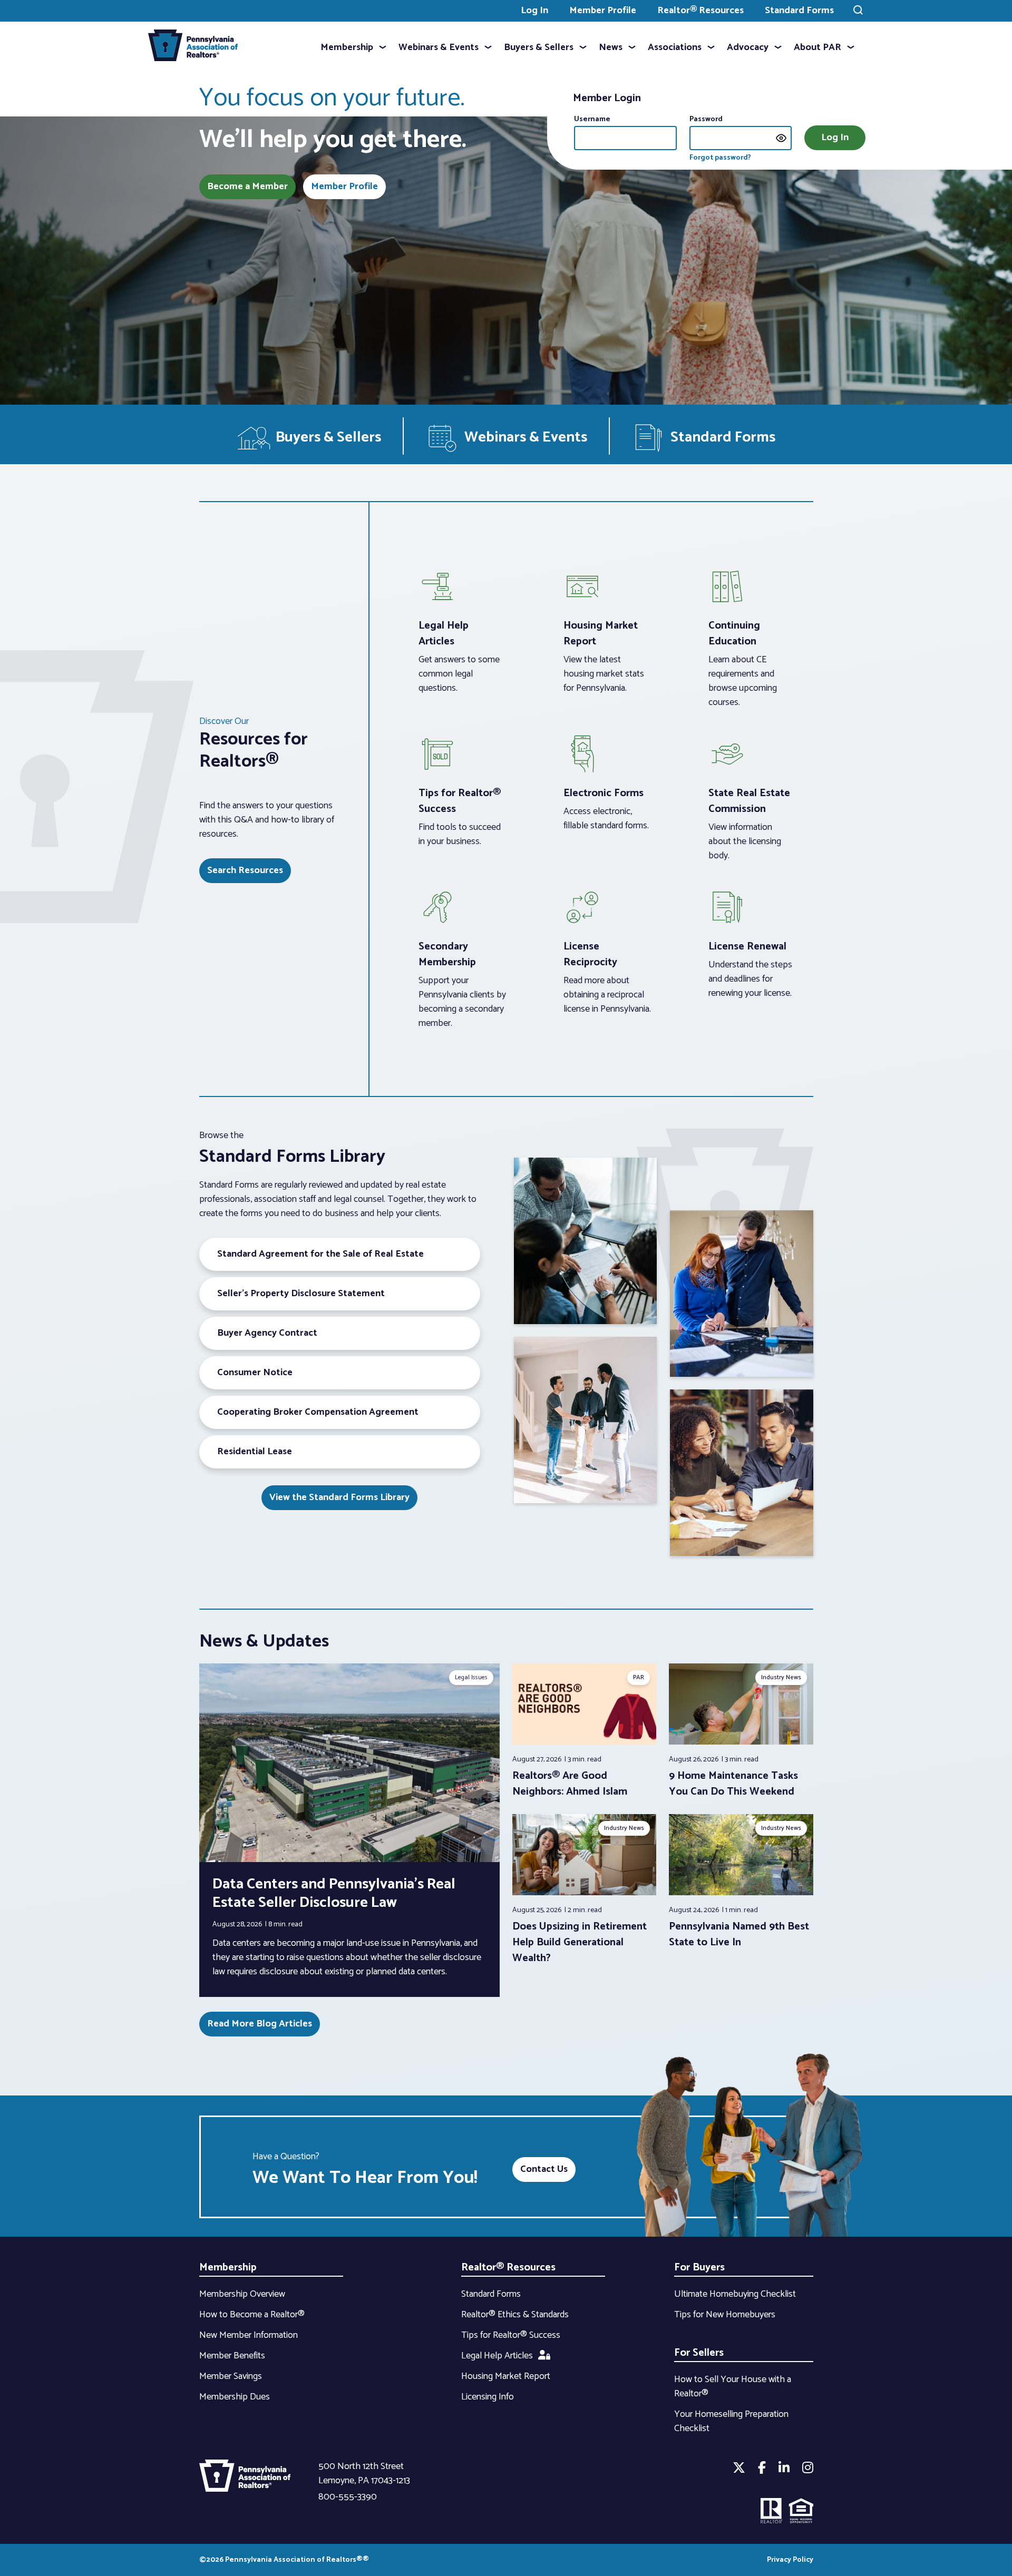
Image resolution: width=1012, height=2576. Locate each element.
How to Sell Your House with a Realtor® (733, 2387)
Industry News (781, 1677)
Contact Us (544, 2169)
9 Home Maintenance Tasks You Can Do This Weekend (733, 1784)
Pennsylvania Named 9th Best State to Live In (739, 1935)
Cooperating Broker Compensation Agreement (318, 1412)
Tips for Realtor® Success (511, 2335)
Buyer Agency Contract (267, 1333)
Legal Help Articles (497, 2356)
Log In (534, 11)
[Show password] (781, 138)
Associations (675, 47)
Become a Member (247, 187)
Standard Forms (799, 11)
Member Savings (231, 2376)
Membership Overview (242, 2294)
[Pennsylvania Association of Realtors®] (193, 48)
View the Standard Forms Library (339, 1497)
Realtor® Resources (700, 11)
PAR (639, 1677)
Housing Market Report (506, 2376)
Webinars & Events (439, 47)
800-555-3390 (348, 2497)
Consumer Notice (255, 1373)
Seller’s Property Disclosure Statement (301, 1294)
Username (592, 119)
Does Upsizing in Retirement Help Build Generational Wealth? (580, 1942)
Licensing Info (488, 2397)
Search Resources (245, 870)
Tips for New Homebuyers (725, 2315)
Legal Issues (471, 1677)
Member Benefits (232, 2356)
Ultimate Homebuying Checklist (735, 2294)
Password (706, 119)
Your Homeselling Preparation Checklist (731, 2421)
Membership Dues (235, 2397)
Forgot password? (720, 158)
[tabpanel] (584, 1732)
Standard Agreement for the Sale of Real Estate (320, 1254)
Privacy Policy (790, 2560)
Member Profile (603, 11)
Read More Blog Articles (260, 2024)
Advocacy (748, 47)
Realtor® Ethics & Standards (515, 2315)
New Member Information (249, 2335)
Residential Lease (255, 1452)
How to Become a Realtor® (252, 2315)
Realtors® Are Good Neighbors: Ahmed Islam (570, 1784)
